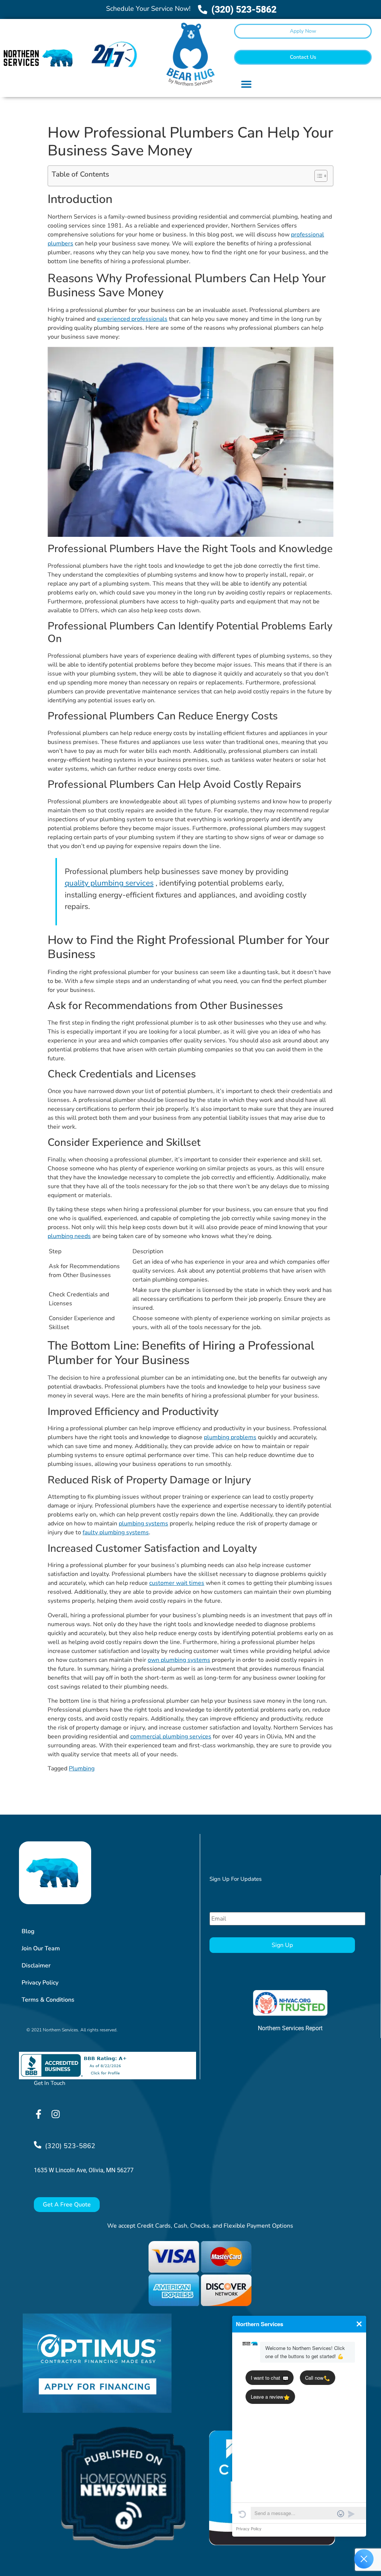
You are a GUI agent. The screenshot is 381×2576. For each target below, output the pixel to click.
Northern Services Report (290, 2028)
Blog (28, 1931)
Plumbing (82, 1769)
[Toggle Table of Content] (317, 176)
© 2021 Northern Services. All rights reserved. (72, 2030)
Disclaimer (36, 1966)
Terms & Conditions (48, 2000)
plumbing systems (143, 1524)
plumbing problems (230, 1437)
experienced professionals (132, 319)
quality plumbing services (109, 883)
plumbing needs (69, 1236)
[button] (246, 84)
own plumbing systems (179, 1660)
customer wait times (177, 1583)
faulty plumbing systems (116, 1532)
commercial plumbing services (171, 1737)
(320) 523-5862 (70, 2146)
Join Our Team (41, 1948)
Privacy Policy (40, 1983)
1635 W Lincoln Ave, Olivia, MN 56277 (84, 2170)
